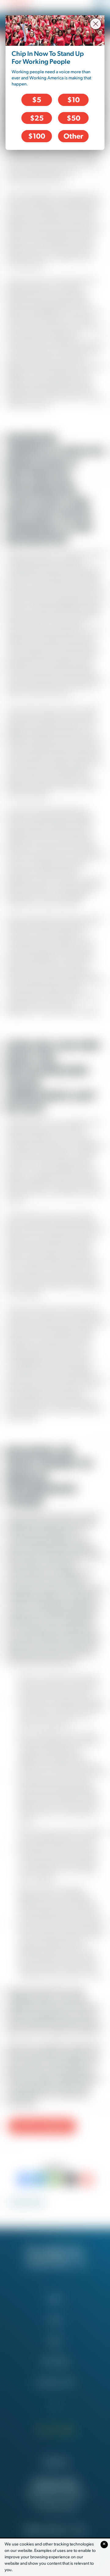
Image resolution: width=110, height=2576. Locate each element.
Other (73, 136)
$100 (37, 136)
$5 (37, 100)
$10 (73, 100)
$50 (73, 118)
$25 (37, 118)
